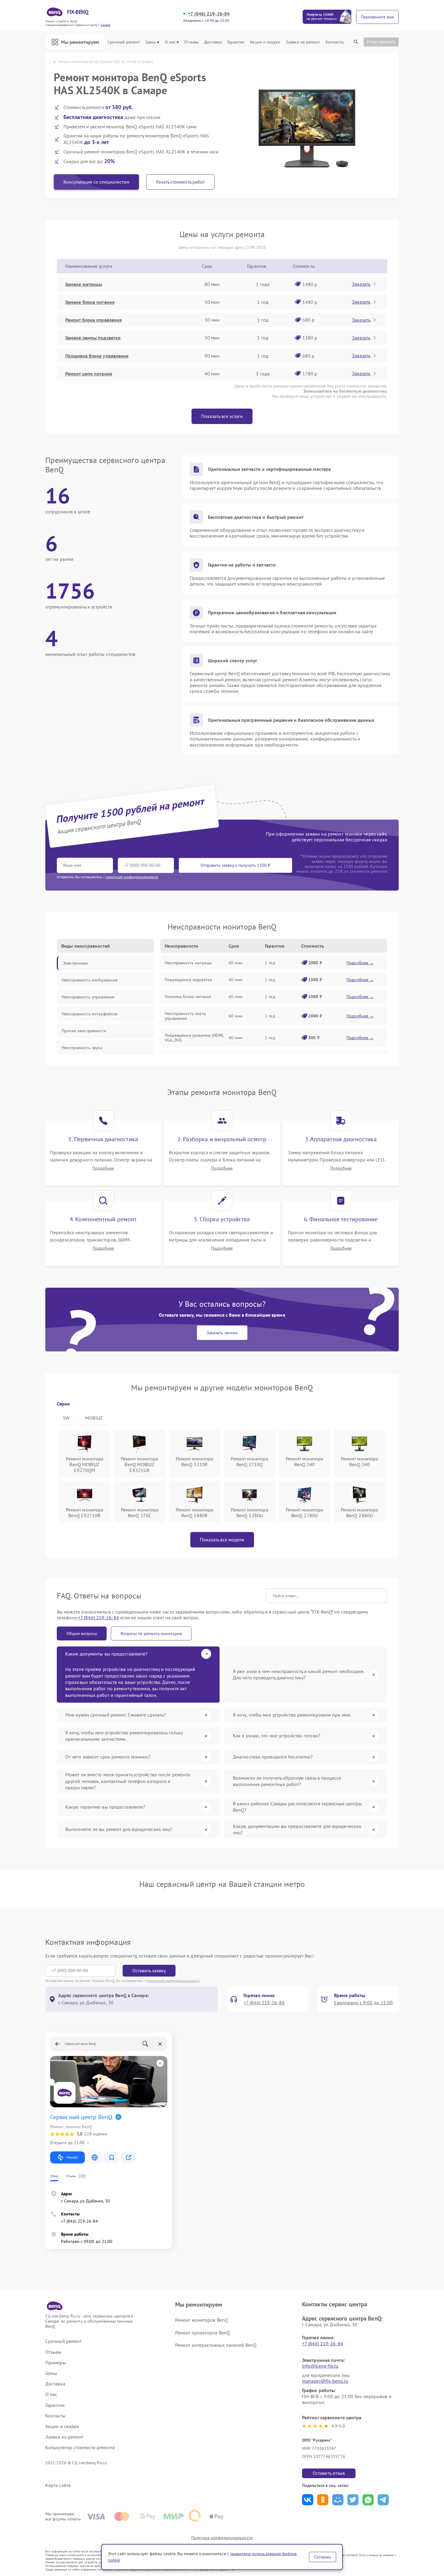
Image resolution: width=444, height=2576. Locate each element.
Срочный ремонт (124, 42)
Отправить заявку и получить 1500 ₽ (235, 865)
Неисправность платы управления (185, 1016)
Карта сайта (58, 2485)
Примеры (56, 2363)
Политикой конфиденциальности (173, 1981)
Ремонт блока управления (93, 320)
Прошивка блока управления (97, 356)
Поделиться (308, 2500)
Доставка (213, 42)
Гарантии (236, 42)
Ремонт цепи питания (89, 374)
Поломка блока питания (188, 997)
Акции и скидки (265, 42)
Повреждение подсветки (188, 980)
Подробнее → (360, 963)
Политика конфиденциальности (222, 2538)
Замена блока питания (90, 302)
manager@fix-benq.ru (325, 2381)
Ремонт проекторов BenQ (203, 2333)
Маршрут (72, 2157)
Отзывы (191, 42)
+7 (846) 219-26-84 (209, 14)
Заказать (361, 284)
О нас (170, 42)
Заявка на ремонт (303, 42)
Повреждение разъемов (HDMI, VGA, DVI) (194, 1038)
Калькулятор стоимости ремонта (80, 2448)
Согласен (323, 2557)
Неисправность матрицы (188, 963)
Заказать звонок (222, 1333)
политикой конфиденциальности (132, 877)
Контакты (335, 42)
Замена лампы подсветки (93, 338)
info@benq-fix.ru (320, 2366)
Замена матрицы (84, 284)
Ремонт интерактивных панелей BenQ (216, 2345)
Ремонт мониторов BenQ (202, 2320)
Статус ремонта (381, 42)
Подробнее (103, 1168)
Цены (151, 42)
